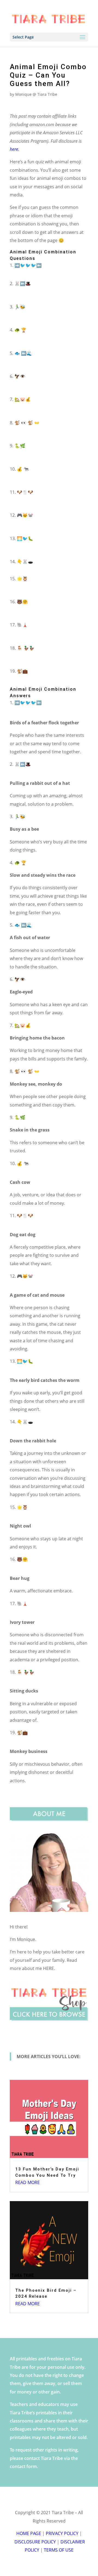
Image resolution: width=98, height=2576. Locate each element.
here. (15, 149)
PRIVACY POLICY (62, 2533)
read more (27, 2182)
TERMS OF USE (59, 2550)
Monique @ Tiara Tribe (36, 94)
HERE (48, 1968)
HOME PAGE (29, 2533)
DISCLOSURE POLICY (35, 2542)
